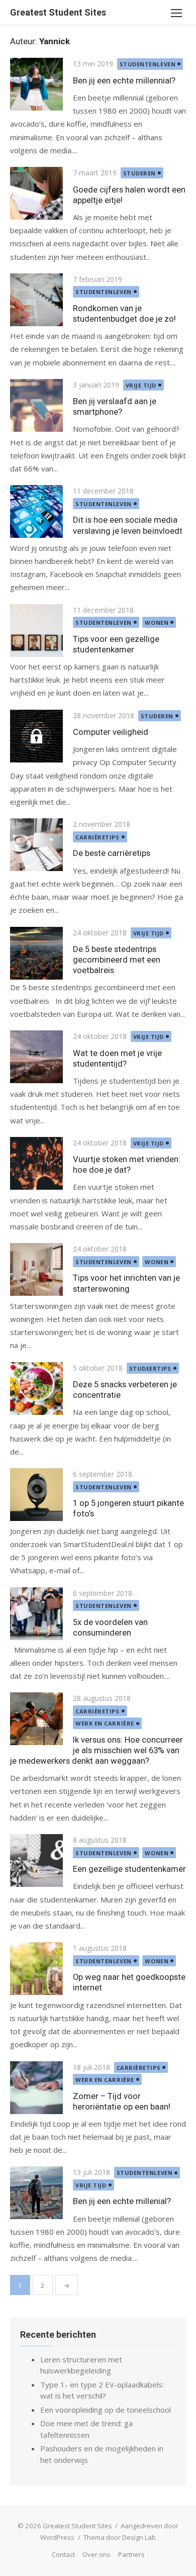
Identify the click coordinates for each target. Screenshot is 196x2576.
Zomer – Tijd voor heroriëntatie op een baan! (122, 2101)
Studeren (139, 173)
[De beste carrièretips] (36, 845)
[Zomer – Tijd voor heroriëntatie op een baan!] (36, 2088)
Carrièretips (97, 837)
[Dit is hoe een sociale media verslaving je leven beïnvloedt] (36, 511)
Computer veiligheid (111, 732)
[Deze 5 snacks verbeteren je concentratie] (36, 1389)
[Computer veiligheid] (36, 736)
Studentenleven (148, 64)
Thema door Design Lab (120, 2537)
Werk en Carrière (105, 1723)
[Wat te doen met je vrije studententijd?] (36, 1057)
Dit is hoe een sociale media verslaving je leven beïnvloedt (128, 525)
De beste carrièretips (112, 853)
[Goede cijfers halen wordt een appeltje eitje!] (36, 193)
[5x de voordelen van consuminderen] (36, 1614)
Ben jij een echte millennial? (124, 80)
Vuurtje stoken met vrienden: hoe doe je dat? (127, 1164)
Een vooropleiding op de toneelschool (106, 2410)
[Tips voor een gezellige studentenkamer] (36, 631)
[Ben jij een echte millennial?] (36, 84)
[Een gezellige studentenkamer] (36, 1861)
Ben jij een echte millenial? (122, 2201)
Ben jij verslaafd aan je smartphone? (115, 406)
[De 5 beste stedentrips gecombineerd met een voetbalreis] (36, 953)
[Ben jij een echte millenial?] (36, 2193)
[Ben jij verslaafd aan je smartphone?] (36, 405)
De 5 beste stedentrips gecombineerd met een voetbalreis (117, 960)
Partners (131, 2554)
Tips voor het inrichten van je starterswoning (126, 1283)
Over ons (96, 2554)
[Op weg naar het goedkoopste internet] (36, 1969)
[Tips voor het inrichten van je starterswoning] (36, 1269)
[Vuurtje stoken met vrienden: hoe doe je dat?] (36, 1163)
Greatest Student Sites (58, 12)
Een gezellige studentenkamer (129, 1869)
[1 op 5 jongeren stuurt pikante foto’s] (36, 1495)
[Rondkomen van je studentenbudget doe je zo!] (36, 300)
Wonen (157, 623)
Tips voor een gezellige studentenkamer (116, 644)
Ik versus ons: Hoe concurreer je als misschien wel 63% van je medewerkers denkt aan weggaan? (96, 1750)
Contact (63, 2554)
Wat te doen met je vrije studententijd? (117, 1058)
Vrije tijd (141, 385)
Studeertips (150, 1368)
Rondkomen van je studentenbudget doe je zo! (124, 313)
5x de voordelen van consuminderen (110, 1627)
